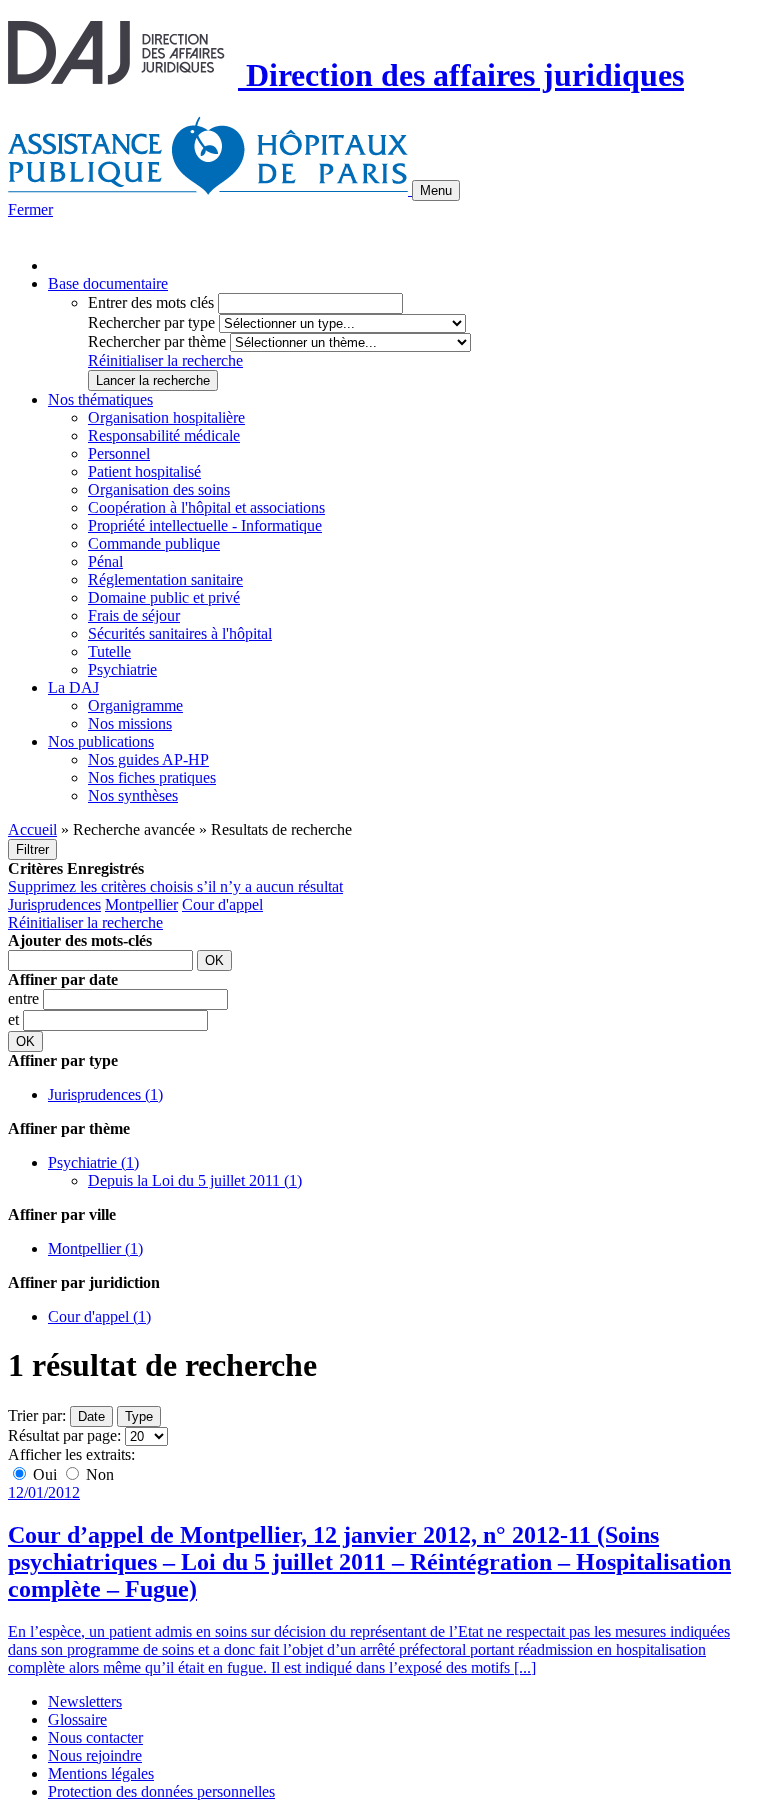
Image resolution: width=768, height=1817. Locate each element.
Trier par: (37, 1415)
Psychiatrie (122, 669)
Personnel (119, 453)
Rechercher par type (151, 322)
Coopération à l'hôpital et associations (206, 507)
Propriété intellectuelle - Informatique (205, 525)
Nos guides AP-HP (148, 759)
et (15, 1019)
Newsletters (85, 1701)
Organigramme (135, 705)
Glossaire (77, 1719)
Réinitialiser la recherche (165, 360)
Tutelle (109, 651)
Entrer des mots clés (151, 302)
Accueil (32, 829)
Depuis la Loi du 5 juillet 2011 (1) (195, 1180)
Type (139, 1416)
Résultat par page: (64, 1435)
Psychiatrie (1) (93, 1162)
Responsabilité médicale (164, 435)
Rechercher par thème (157, 341)
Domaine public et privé (164, 597)
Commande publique (154, 543)
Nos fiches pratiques (152, 777)
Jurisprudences (54, 904)
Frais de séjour (134, 615)
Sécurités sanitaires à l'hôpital (180, 633)
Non (98, 1474)
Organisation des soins (159, 489)
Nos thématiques (100, 399)
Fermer (30, 209)
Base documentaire (108, 283)
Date (91, 1416)
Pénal (105, 561)
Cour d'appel (222, 904)
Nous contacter (95, 1737)
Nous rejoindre (95, 1755)
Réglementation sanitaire (165, 579)
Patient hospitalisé (144, 471)
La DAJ (73, 687)
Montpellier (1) (95, 1248)
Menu (436, 190)
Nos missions (130, 723)
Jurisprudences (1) (105, 1094)
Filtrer (32, 849)
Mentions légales (101, 1773)
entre (25, 998)
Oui (45, 1474)
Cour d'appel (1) (99, 1316)
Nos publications (101, 741)
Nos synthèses (133, 795)
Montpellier (141, 904)
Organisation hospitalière (166, 417)
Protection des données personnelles (161, 1791)
